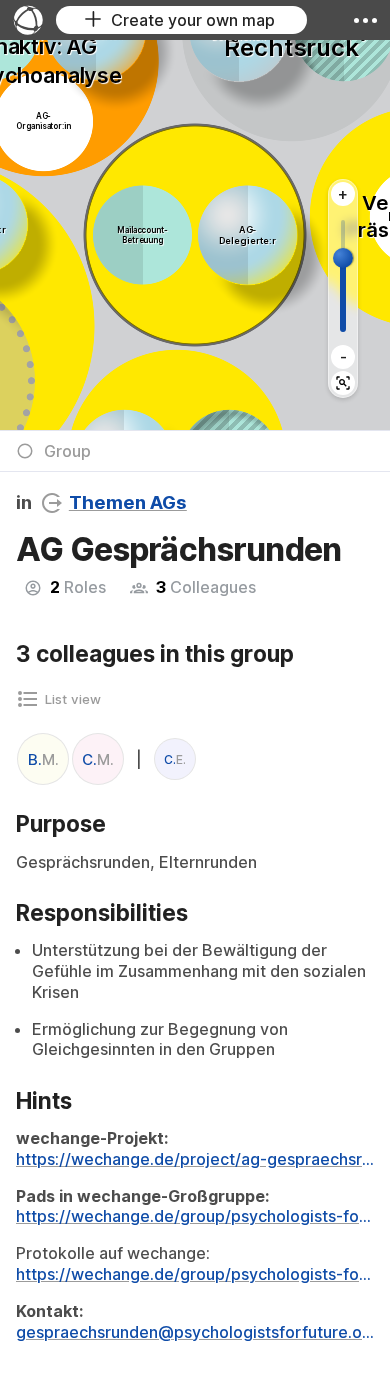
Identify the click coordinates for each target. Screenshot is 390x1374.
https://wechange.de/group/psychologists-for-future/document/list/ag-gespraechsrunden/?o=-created (195, 1216)
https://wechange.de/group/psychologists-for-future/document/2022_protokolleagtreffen (195, 1274)
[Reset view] (343, 383)
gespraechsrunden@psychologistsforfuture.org (195, 1332)
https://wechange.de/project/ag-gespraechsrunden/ (195, 1159)
